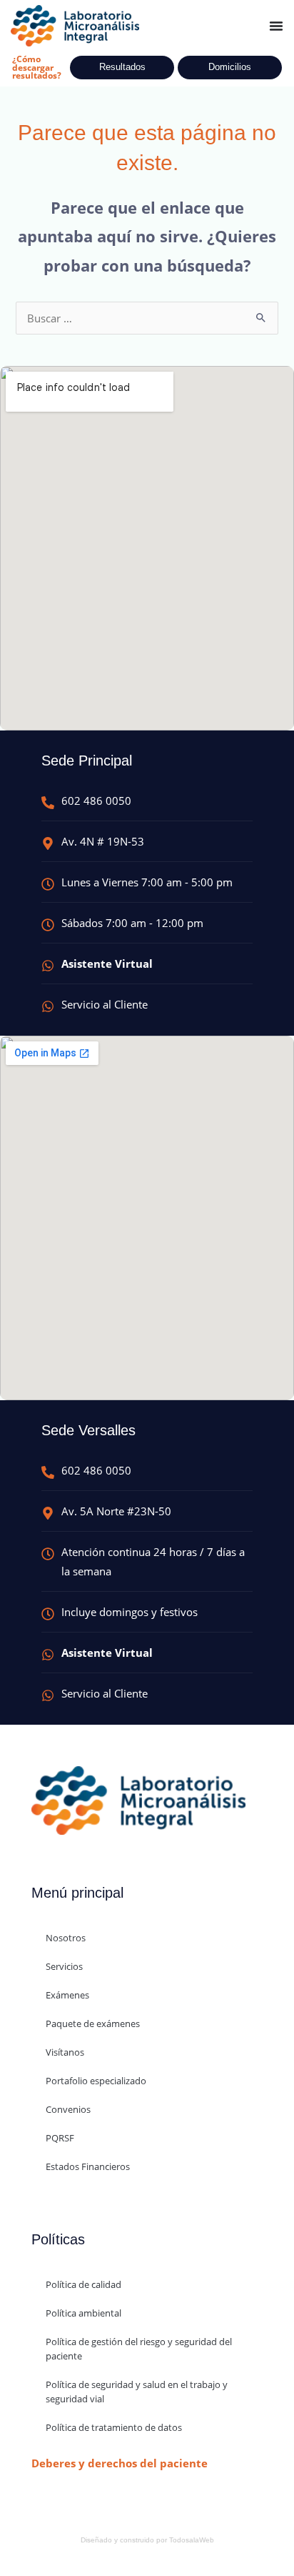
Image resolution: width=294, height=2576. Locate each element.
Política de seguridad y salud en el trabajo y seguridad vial (137, 2392)
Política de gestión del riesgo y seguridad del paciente (139, 2349)
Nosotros (66, 1938)
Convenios (68, 2109)
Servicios (64, 1966)
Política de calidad (83, 2284)
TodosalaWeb (192, 2540)
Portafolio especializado (96, 2081)
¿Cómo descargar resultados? (37, 67)
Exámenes (67, 1995)
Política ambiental (83, 2313)
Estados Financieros (88, 2166)
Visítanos (65, 2052)
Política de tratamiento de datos (114, 2427)
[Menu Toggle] (276, 26)
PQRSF (60, 2138)
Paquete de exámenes (93, 2023)
